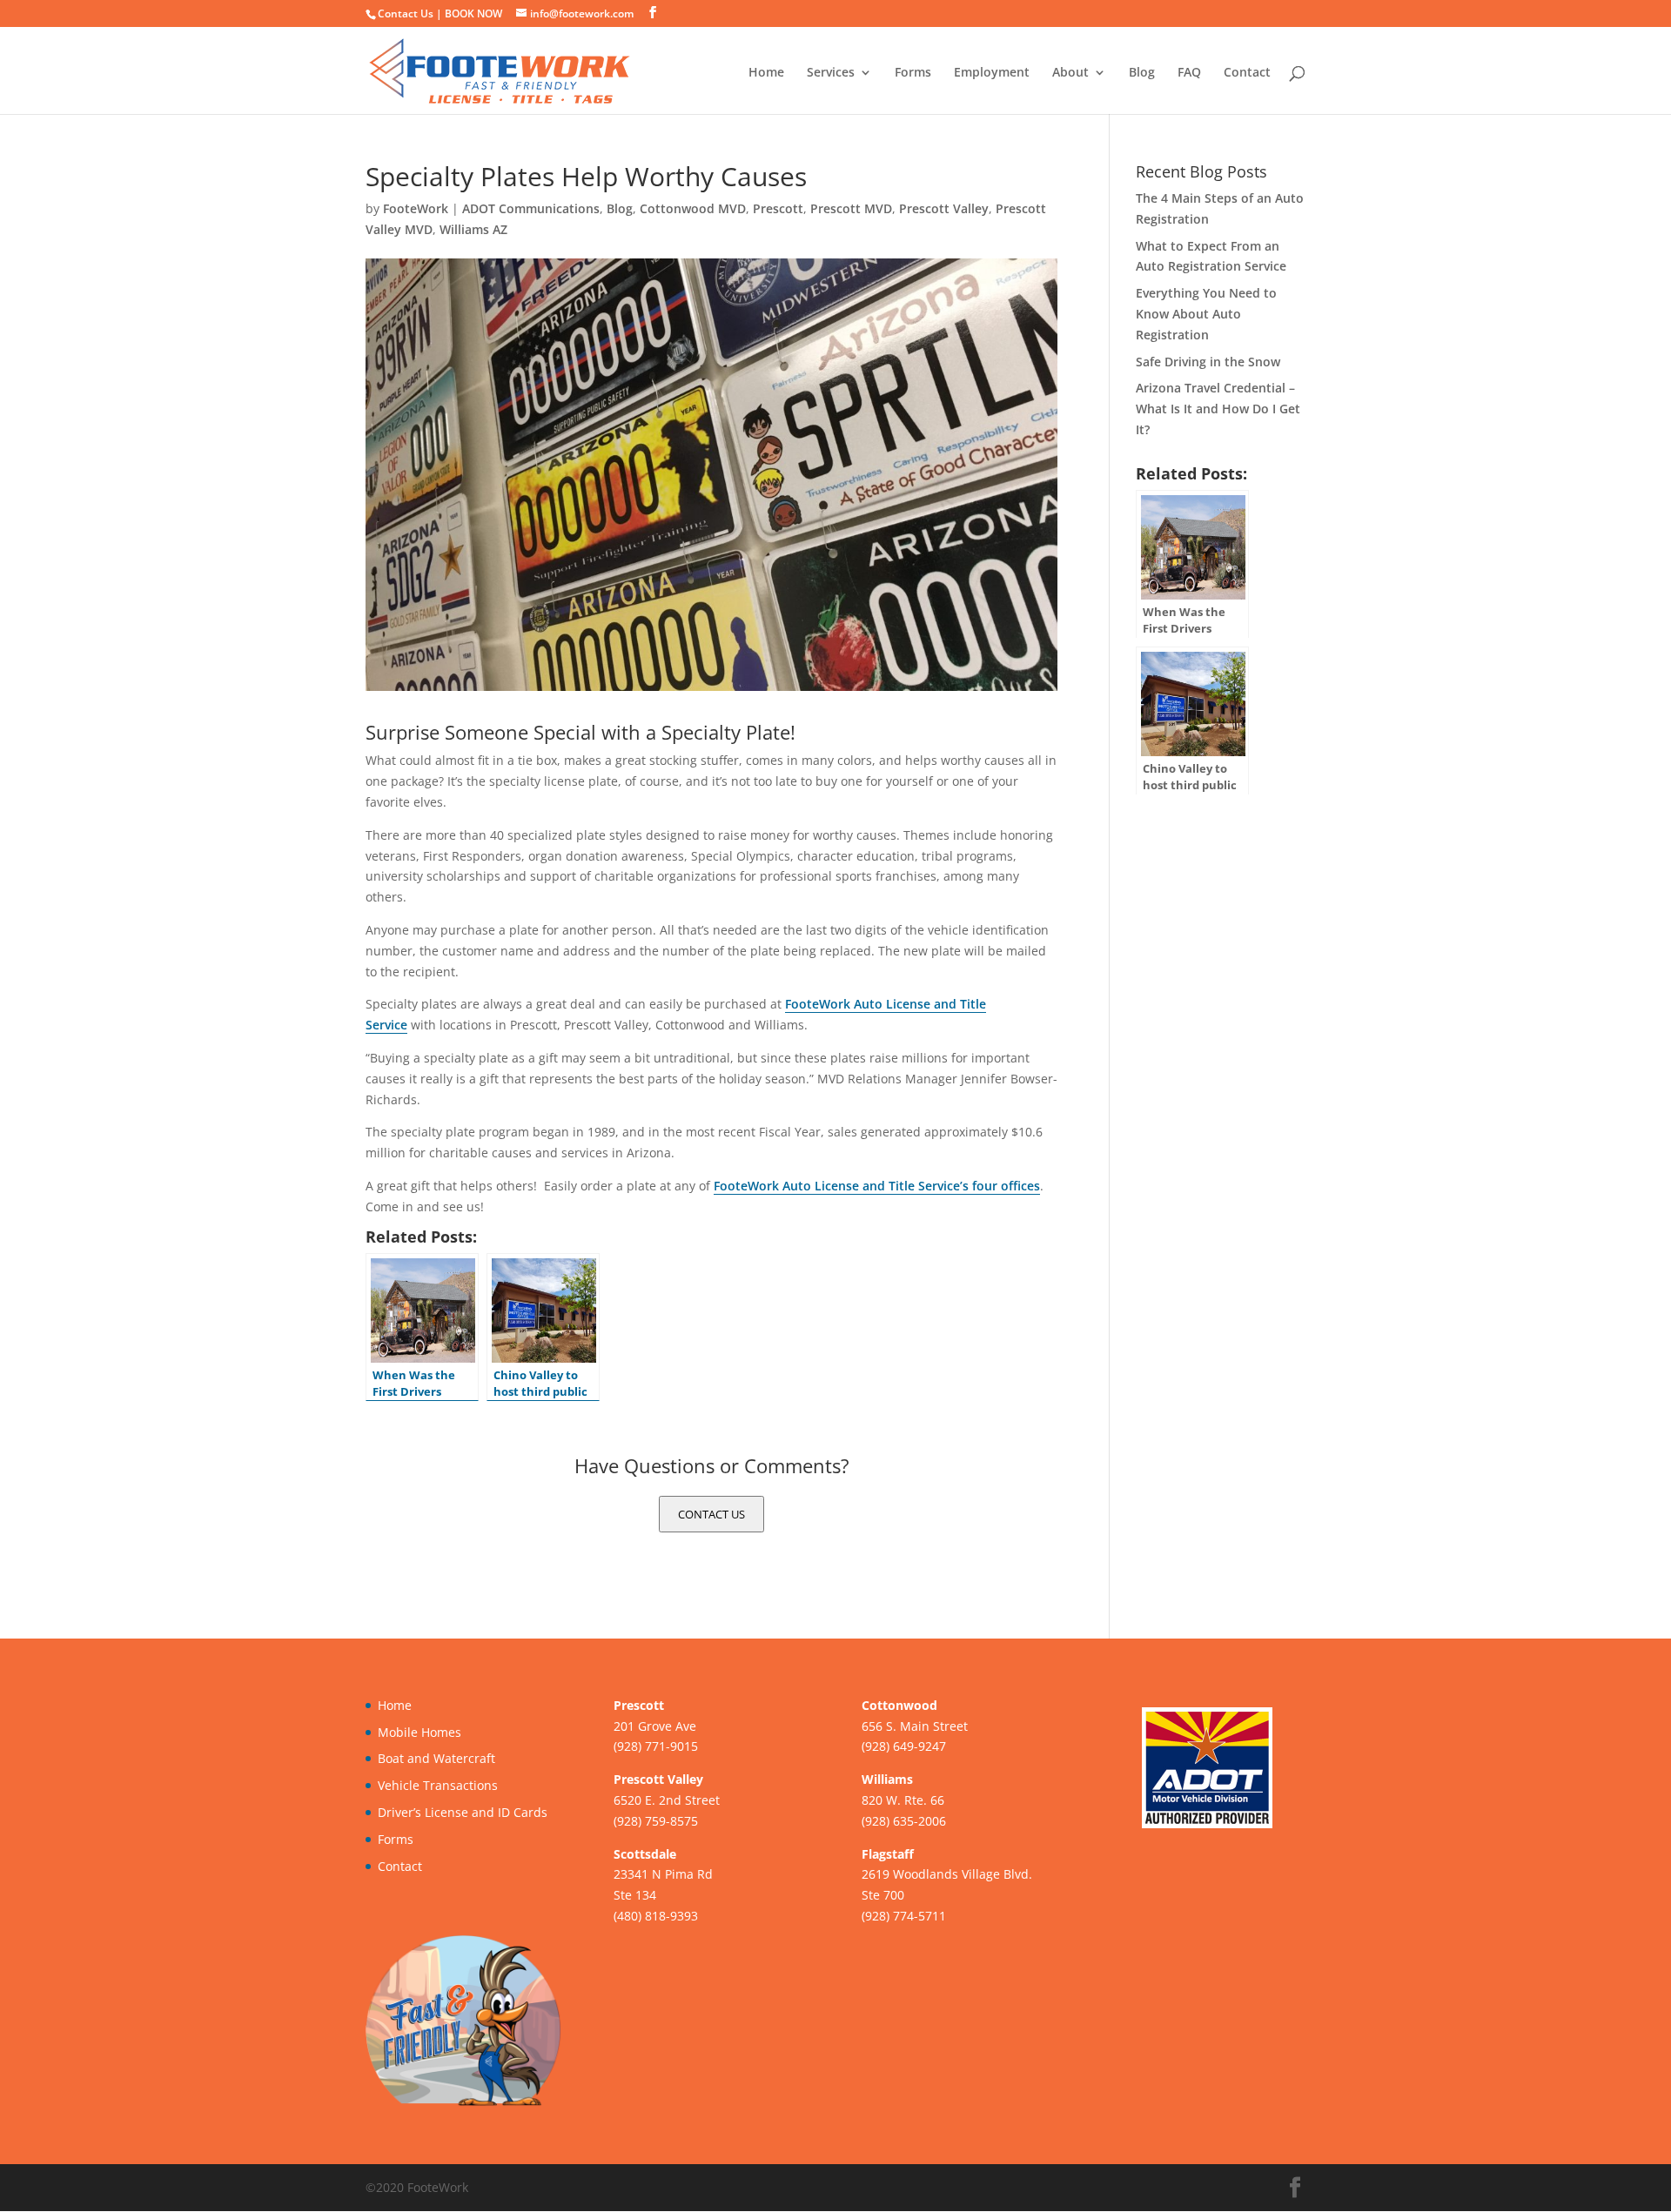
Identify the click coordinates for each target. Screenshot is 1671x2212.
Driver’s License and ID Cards (463, 1812)
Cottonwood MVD (693, 208)
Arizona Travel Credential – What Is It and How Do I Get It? (1218, 409)
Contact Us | (411, 13)
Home (766, 73)
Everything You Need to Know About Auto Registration (1206, 314)
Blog (1142, 73)
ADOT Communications (531, 208)
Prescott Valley (944, 208)
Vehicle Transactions (438, 1785)
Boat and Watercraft (436, 1758)
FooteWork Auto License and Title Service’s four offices (877, 1186)
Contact (1247, 73)
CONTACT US (711, 1514)
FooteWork (416, 208)
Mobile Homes (419, 1732)
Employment (992, 73)
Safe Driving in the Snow (1208, 362)
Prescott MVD (851, 208)
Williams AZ (473, 229)
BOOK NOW (473, 13)
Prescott (778, 208)
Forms (913, 73)
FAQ (1189, 73)
